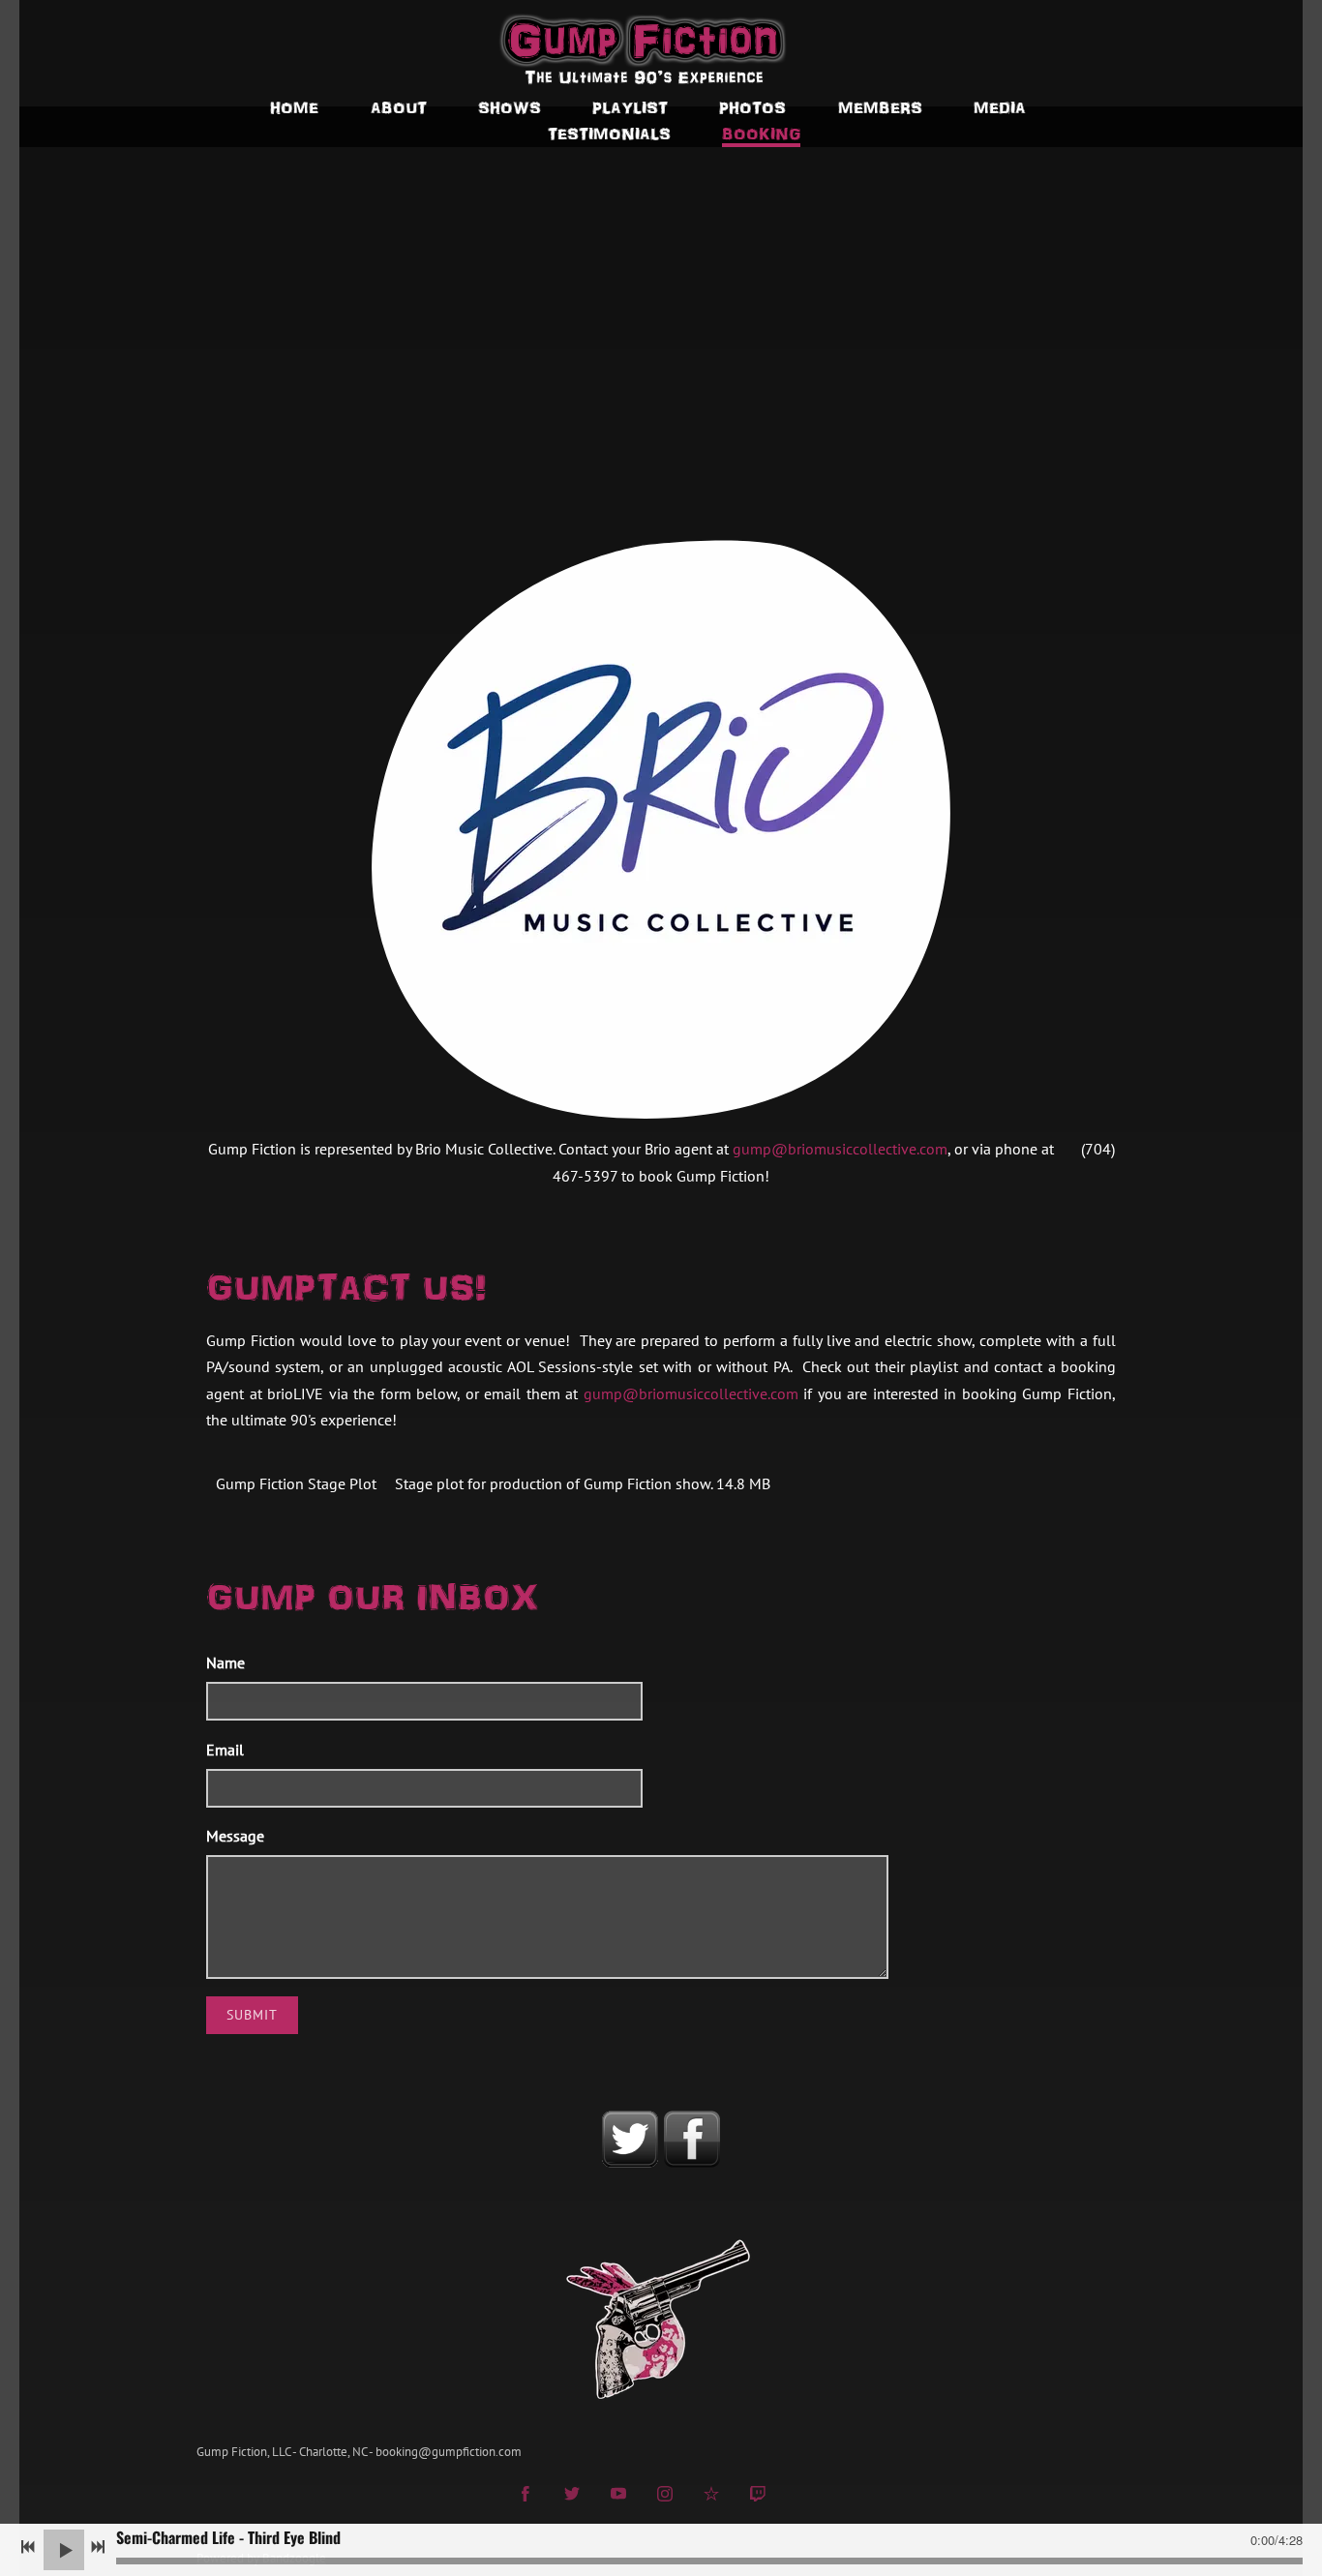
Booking (761, 133)
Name (225, 1662)
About (399, 106)
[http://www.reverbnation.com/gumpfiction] (711, 2496)
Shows (510, 106)
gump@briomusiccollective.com (840, 1149)
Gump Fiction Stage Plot (296, 1483)
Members (880, 106)
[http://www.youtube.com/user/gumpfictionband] (618, 2496)
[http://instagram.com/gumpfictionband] (665, 2496)
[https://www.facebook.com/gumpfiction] (692, 2140)
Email (225, 1750)
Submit (252, 2015)
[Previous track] (28, 2547)
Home (294, 106)
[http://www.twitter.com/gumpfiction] (630, 2140)
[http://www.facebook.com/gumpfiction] (526, 2496)
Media (1000, 106)
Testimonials (609, 133)
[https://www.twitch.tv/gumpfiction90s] (758, 2496)
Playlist (630, 106)
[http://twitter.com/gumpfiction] (572, 2496)
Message (235, 1836)
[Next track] (98, 2547)
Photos (752, 106)
